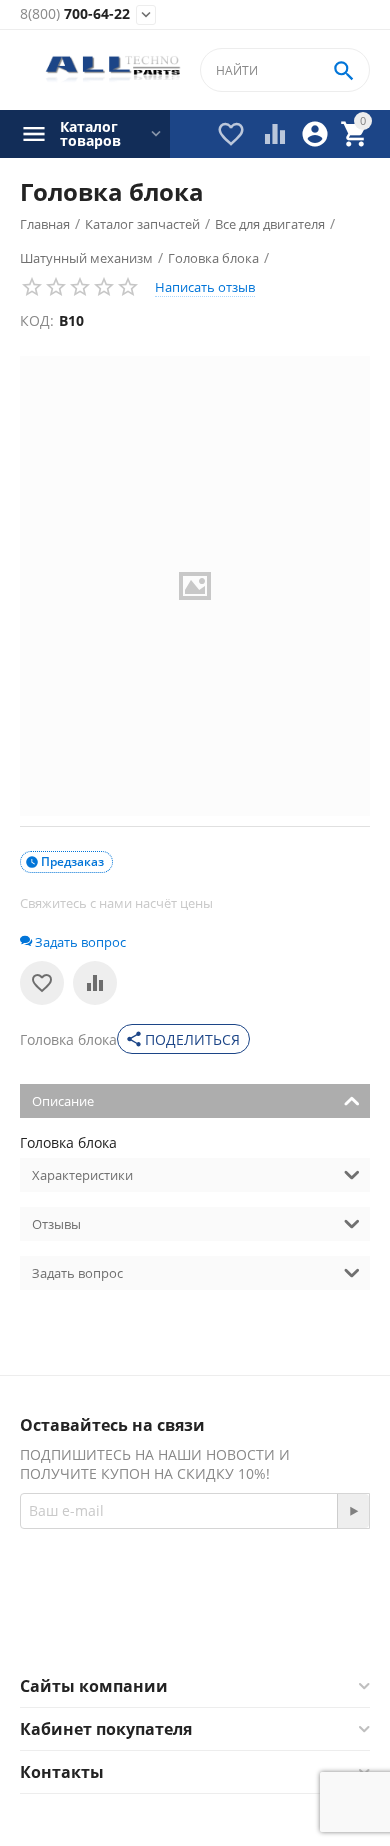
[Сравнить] (95, 983)
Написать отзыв (205, 287)
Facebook (167, 1626)
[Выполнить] (353, 1511)
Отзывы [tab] (56, 1224)
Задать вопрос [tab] (77, 1273)
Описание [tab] (63, 1101)
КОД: (37, 320)
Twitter (274, 1626)
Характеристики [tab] (82, 1175)
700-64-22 (75, 14)
